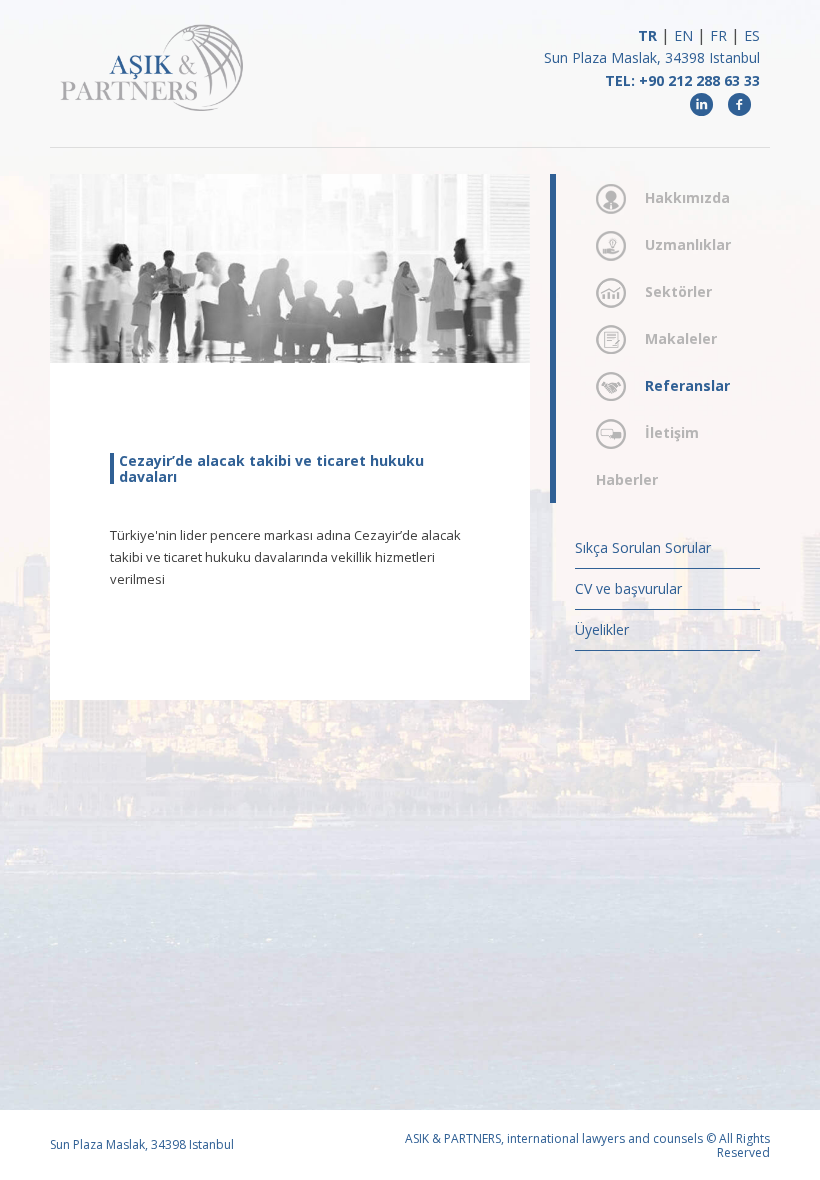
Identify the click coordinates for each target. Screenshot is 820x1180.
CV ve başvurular (628, 588)
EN (683, 35)
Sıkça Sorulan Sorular (643, 547)
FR (718, 35)
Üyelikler (602, 629)
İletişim (672, 432)
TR (647, 35)
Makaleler (681, 338)
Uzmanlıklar (688, 244)
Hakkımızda (687, 197)
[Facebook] (739, 104)
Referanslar (687, 385)
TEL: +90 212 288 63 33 (682, 80)
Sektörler (678, 291)
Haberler (627, 479)
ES (752, 35)
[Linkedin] (702, 104)
